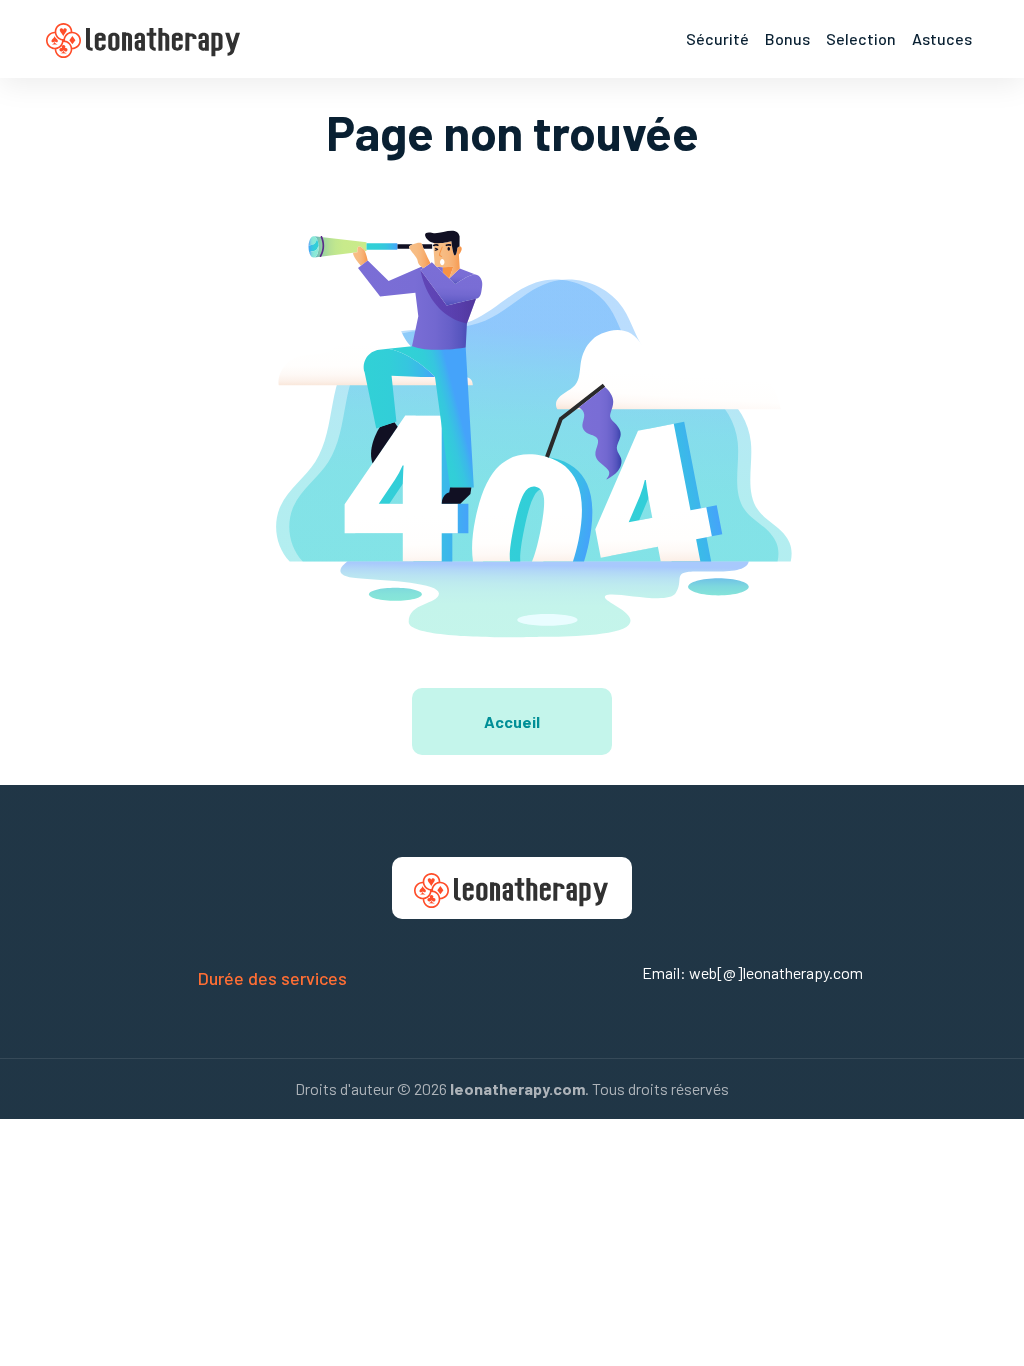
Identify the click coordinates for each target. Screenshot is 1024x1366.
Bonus (787, 38)
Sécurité (717, 38)
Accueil (512, 721)
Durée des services (272, 978)
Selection (861, 38)
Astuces (942, 38)
